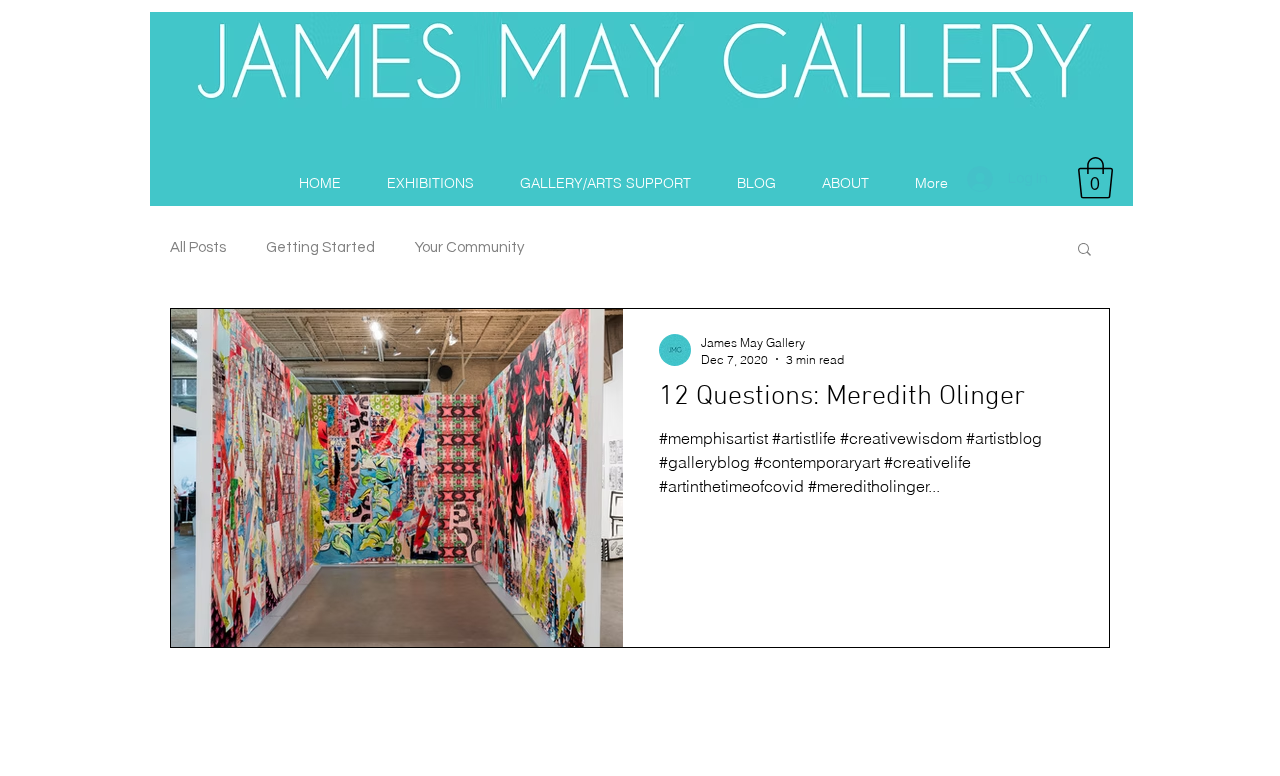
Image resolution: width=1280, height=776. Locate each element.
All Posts (198, 247)
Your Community (469, 247)
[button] (1095, 178)
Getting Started (320, 247)
